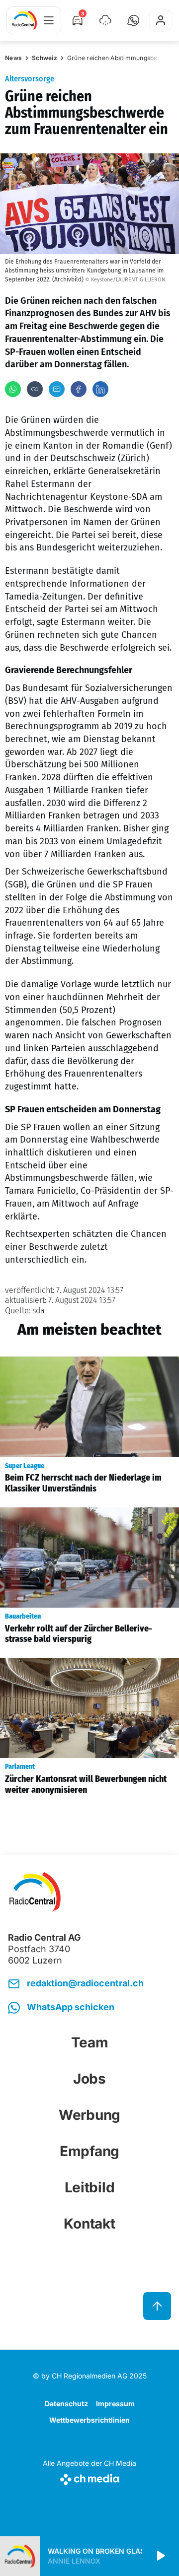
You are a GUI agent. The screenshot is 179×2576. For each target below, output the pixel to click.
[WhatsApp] (13, 389)
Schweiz (45, 58)
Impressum (115, 2404)
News (13, 58)
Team (90, 2042)
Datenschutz (66, 2404)
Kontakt (89, 2224)
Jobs (89, 2079)
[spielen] (160, 2556)
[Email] (57, 389)
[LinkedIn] (100, 389)
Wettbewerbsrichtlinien (89, 2420)
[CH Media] (89, 2477)
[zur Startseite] (24, 20)
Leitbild (90, 2187)
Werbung (89, 2115)
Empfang (89, 2151)
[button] (133, 20)
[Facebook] (79, 389)
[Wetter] (105, 20)
